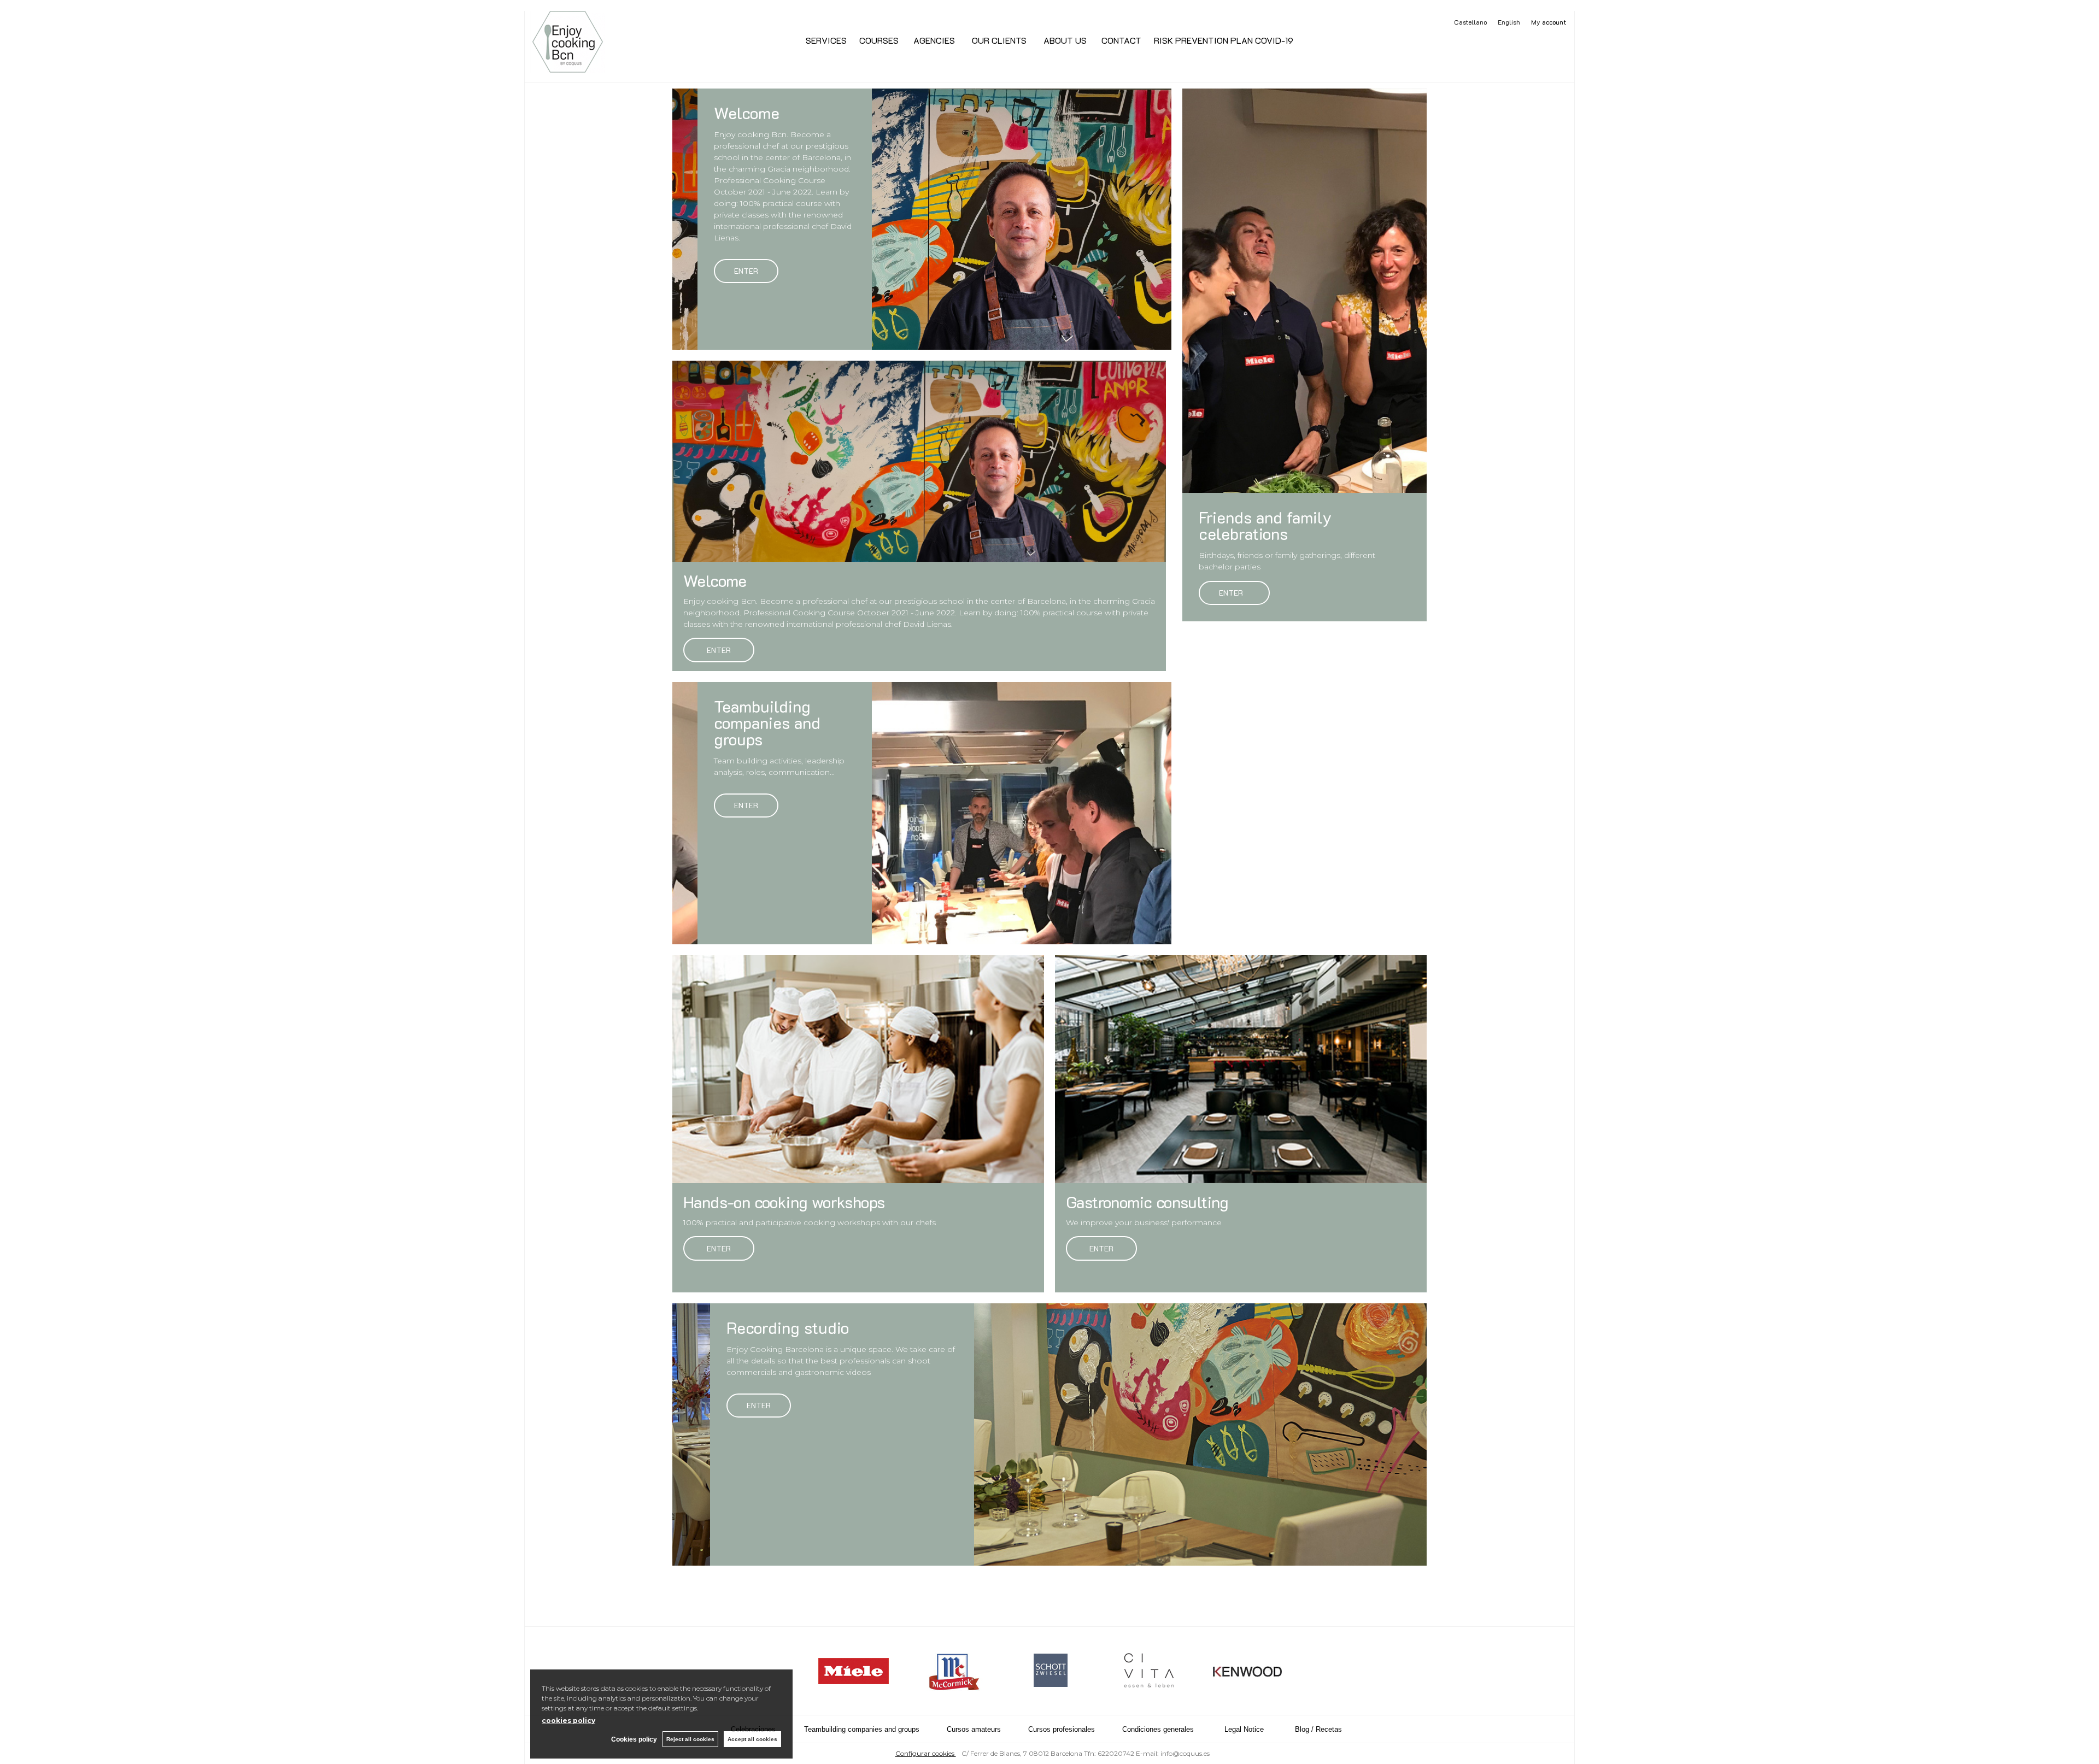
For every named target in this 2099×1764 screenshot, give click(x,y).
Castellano (1470, 22)
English (1509, 22)
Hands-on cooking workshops (784, 1202)
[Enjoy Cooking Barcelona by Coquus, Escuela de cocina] (568, 67)
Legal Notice (1244, 1729)
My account (1549, 22)
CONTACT (1120, 40)
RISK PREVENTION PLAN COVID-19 (1224, 40)
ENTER (719, 650)
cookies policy (568, 1721)
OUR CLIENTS (998, 40)
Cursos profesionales (1062, 1729)
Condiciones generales (1158, 1729)
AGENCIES (934, 40)
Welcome (715, 581)
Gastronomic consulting (1147, 1202)
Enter (746, 271)
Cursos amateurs (974, 1729)
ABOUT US (1063, 40)
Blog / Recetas (1318, 1729)
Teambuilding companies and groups (862, 1729)
